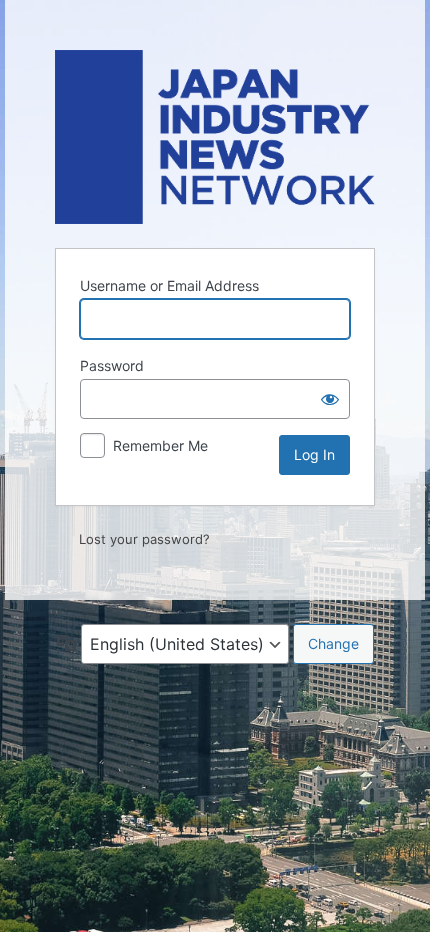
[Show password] (330, 399)
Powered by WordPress (215, 137)
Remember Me (160, 445)
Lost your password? (144, 539)
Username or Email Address (169, 285)
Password (112, 365)
